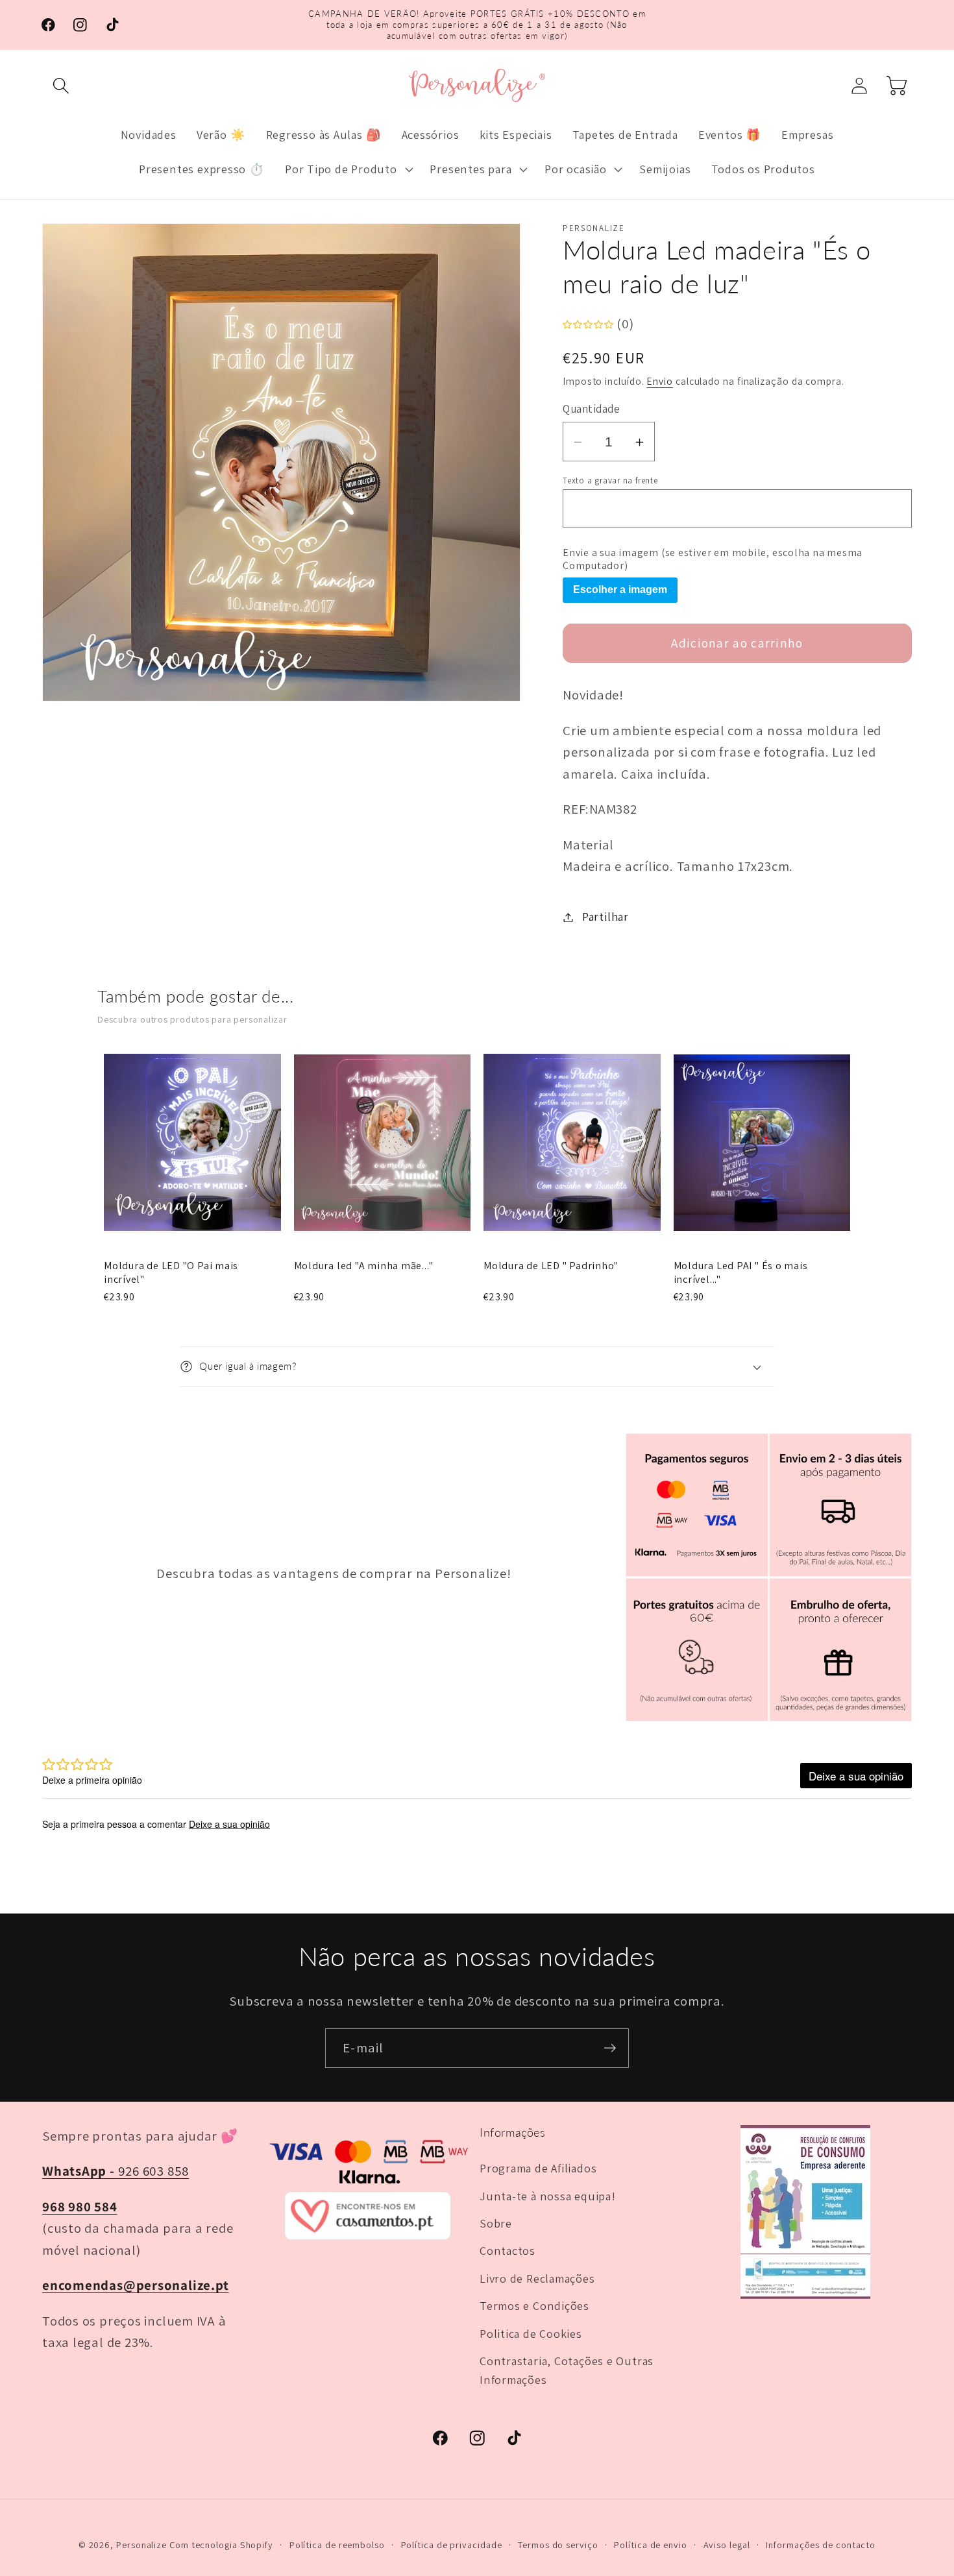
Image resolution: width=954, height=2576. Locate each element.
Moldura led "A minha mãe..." (364, 1266)
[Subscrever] (610, 2048)
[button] (61, 85)
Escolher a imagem (620, 590)
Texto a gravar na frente (610, 481)
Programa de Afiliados (538, 2168)
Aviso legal (727, 2545)
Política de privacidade (452, 2545)
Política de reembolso (337, 2545)
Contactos (508, 2250)
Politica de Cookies (531, 2333)
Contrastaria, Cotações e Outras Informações (567, 2370)
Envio (660, 381)
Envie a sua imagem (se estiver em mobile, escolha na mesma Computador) (713, 560)
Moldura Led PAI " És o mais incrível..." (741, 1273)
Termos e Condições (534, 2305)
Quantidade (591, 409)
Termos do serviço (558, 2545)
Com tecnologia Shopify (221, 2545)
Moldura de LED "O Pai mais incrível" (171, 1273)
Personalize (141, 2545)
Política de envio (650, 2545)
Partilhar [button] (605, 917)
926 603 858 (116, 2171)
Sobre (496, 2223)
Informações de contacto (821, 2545)
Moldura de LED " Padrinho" (551, 1266)
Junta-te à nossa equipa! (548, 2196)
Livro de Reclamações (537, 2278)
